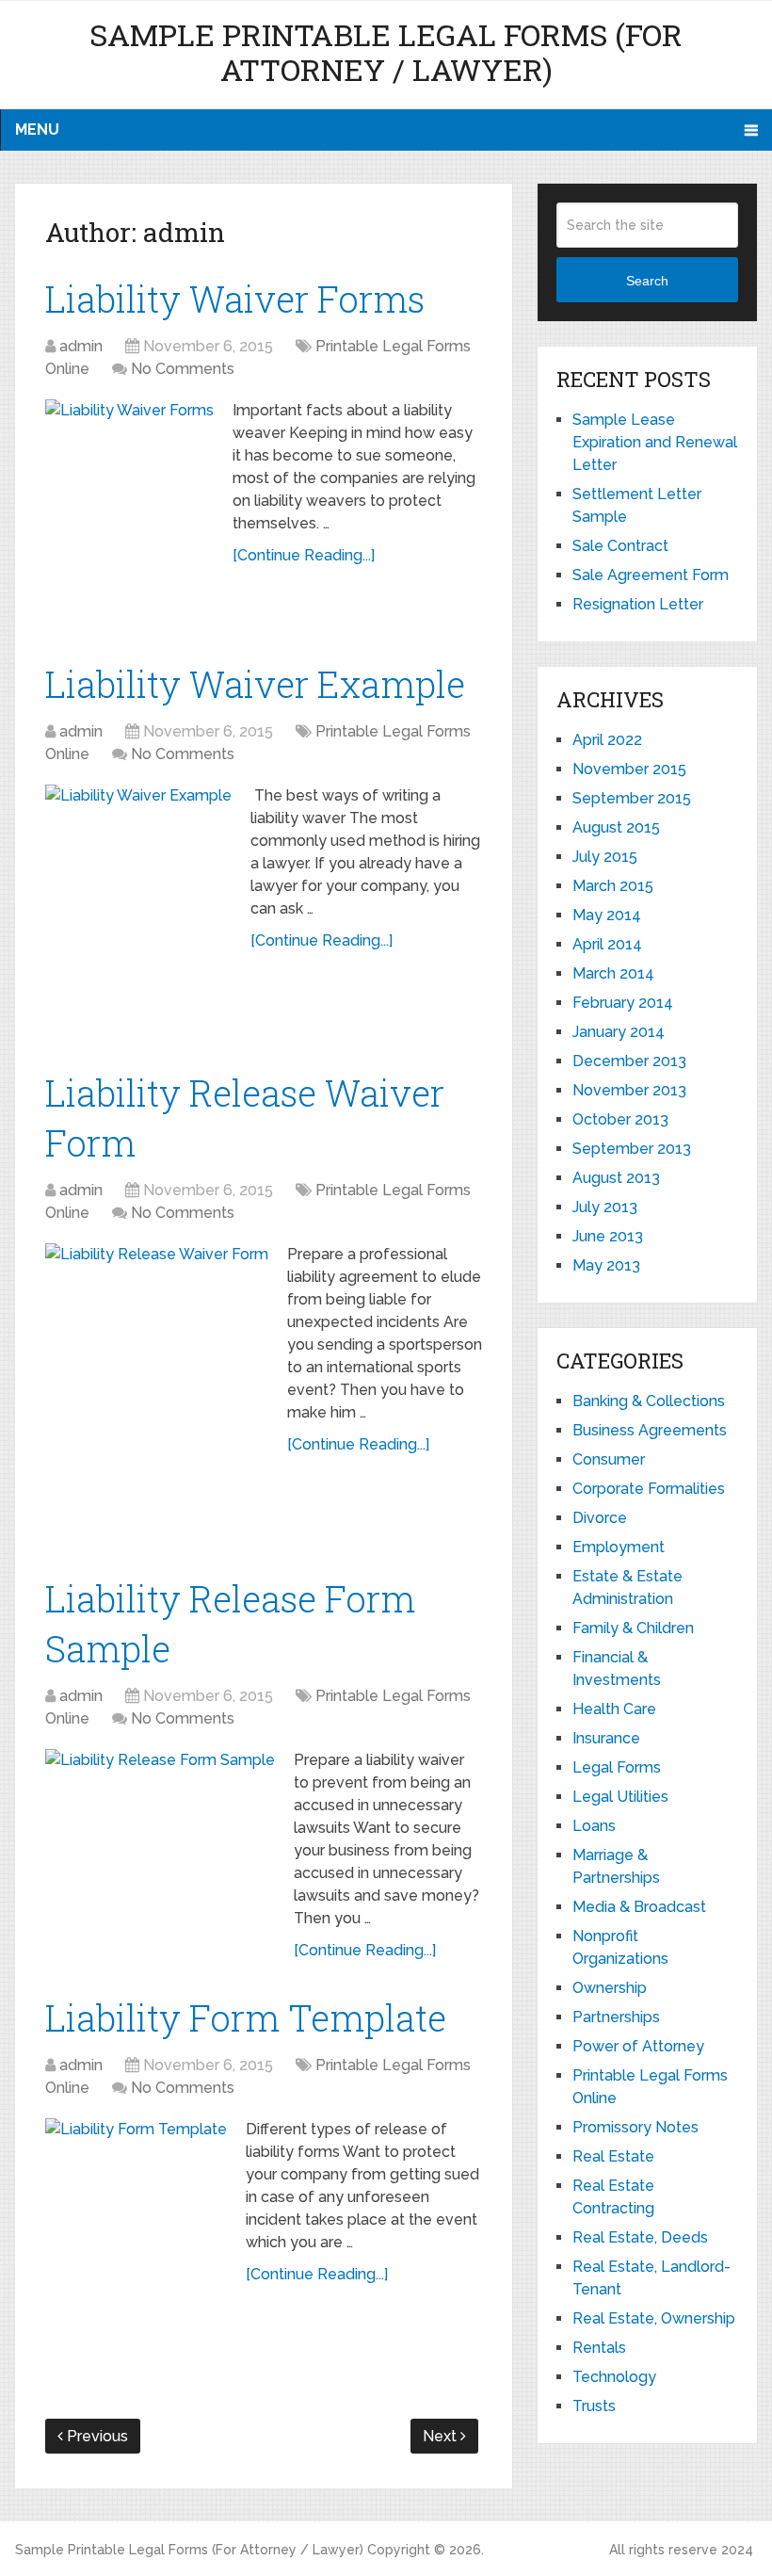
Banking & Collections (649, 1401)
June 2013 (608, 1236)
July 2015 (605, 857)
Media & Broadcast (639, 1907)
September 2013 (632, 1149)
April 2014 (607, 944)
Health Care (614, 1709)
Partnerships (616, 2017)
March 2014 (613, 973)
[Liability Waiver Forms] (129, 508)
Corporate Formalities (649, 1489)
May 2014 (607, 915)
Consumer (609, 1459)
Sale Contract (620, 546)
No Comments (183, 369)
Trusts (594, 2406)
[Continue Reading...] (304, 555)
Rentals (599, 2348)
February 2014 (623, 1003)
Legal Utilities (620, 1797)
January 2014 (619, 1032)
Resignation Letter (638, 604)
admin (81, 346)
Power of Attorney (638, 2046)
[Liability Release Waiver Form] (157, 1387)
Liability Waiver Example (255, 684)
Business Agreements (650, 1430)
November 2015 (629, 769)
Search (647, 281)
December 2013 (629, 1061)
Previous (96, 2436)
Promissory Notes (635, 2127)
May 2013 (606, 1265)
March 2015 (613, 886)
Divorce (600, 1518)
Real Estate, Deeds (640, 2237)
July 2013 (605, 1207)
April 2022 (607, 740)
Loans (594, 1826)
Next (442, 2436)
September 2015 (632, 798)
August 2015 (616, 827)
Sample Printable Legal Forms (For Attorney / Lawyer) (386, 52)
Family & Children (633, 1628)
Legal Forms (617, 1767)
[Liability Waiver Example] (138, 905)
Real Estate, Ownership (654, 2318)
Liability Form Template (246, 2017)
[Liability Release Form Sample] (160, 1850)
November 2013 (629, 1090)
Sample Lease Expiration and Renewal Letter (655, 442)
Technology (614, 2377)
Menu (37, 130)
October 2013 (620, 1119)
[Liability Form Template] (136, 2236)
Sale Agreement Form (651, 575)
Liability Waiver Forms (235, 299)
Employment (619, 1547)
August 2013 (616, 1178)
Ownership (610, 1988)
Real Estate (613, 2156)
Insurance (606, 1738)
